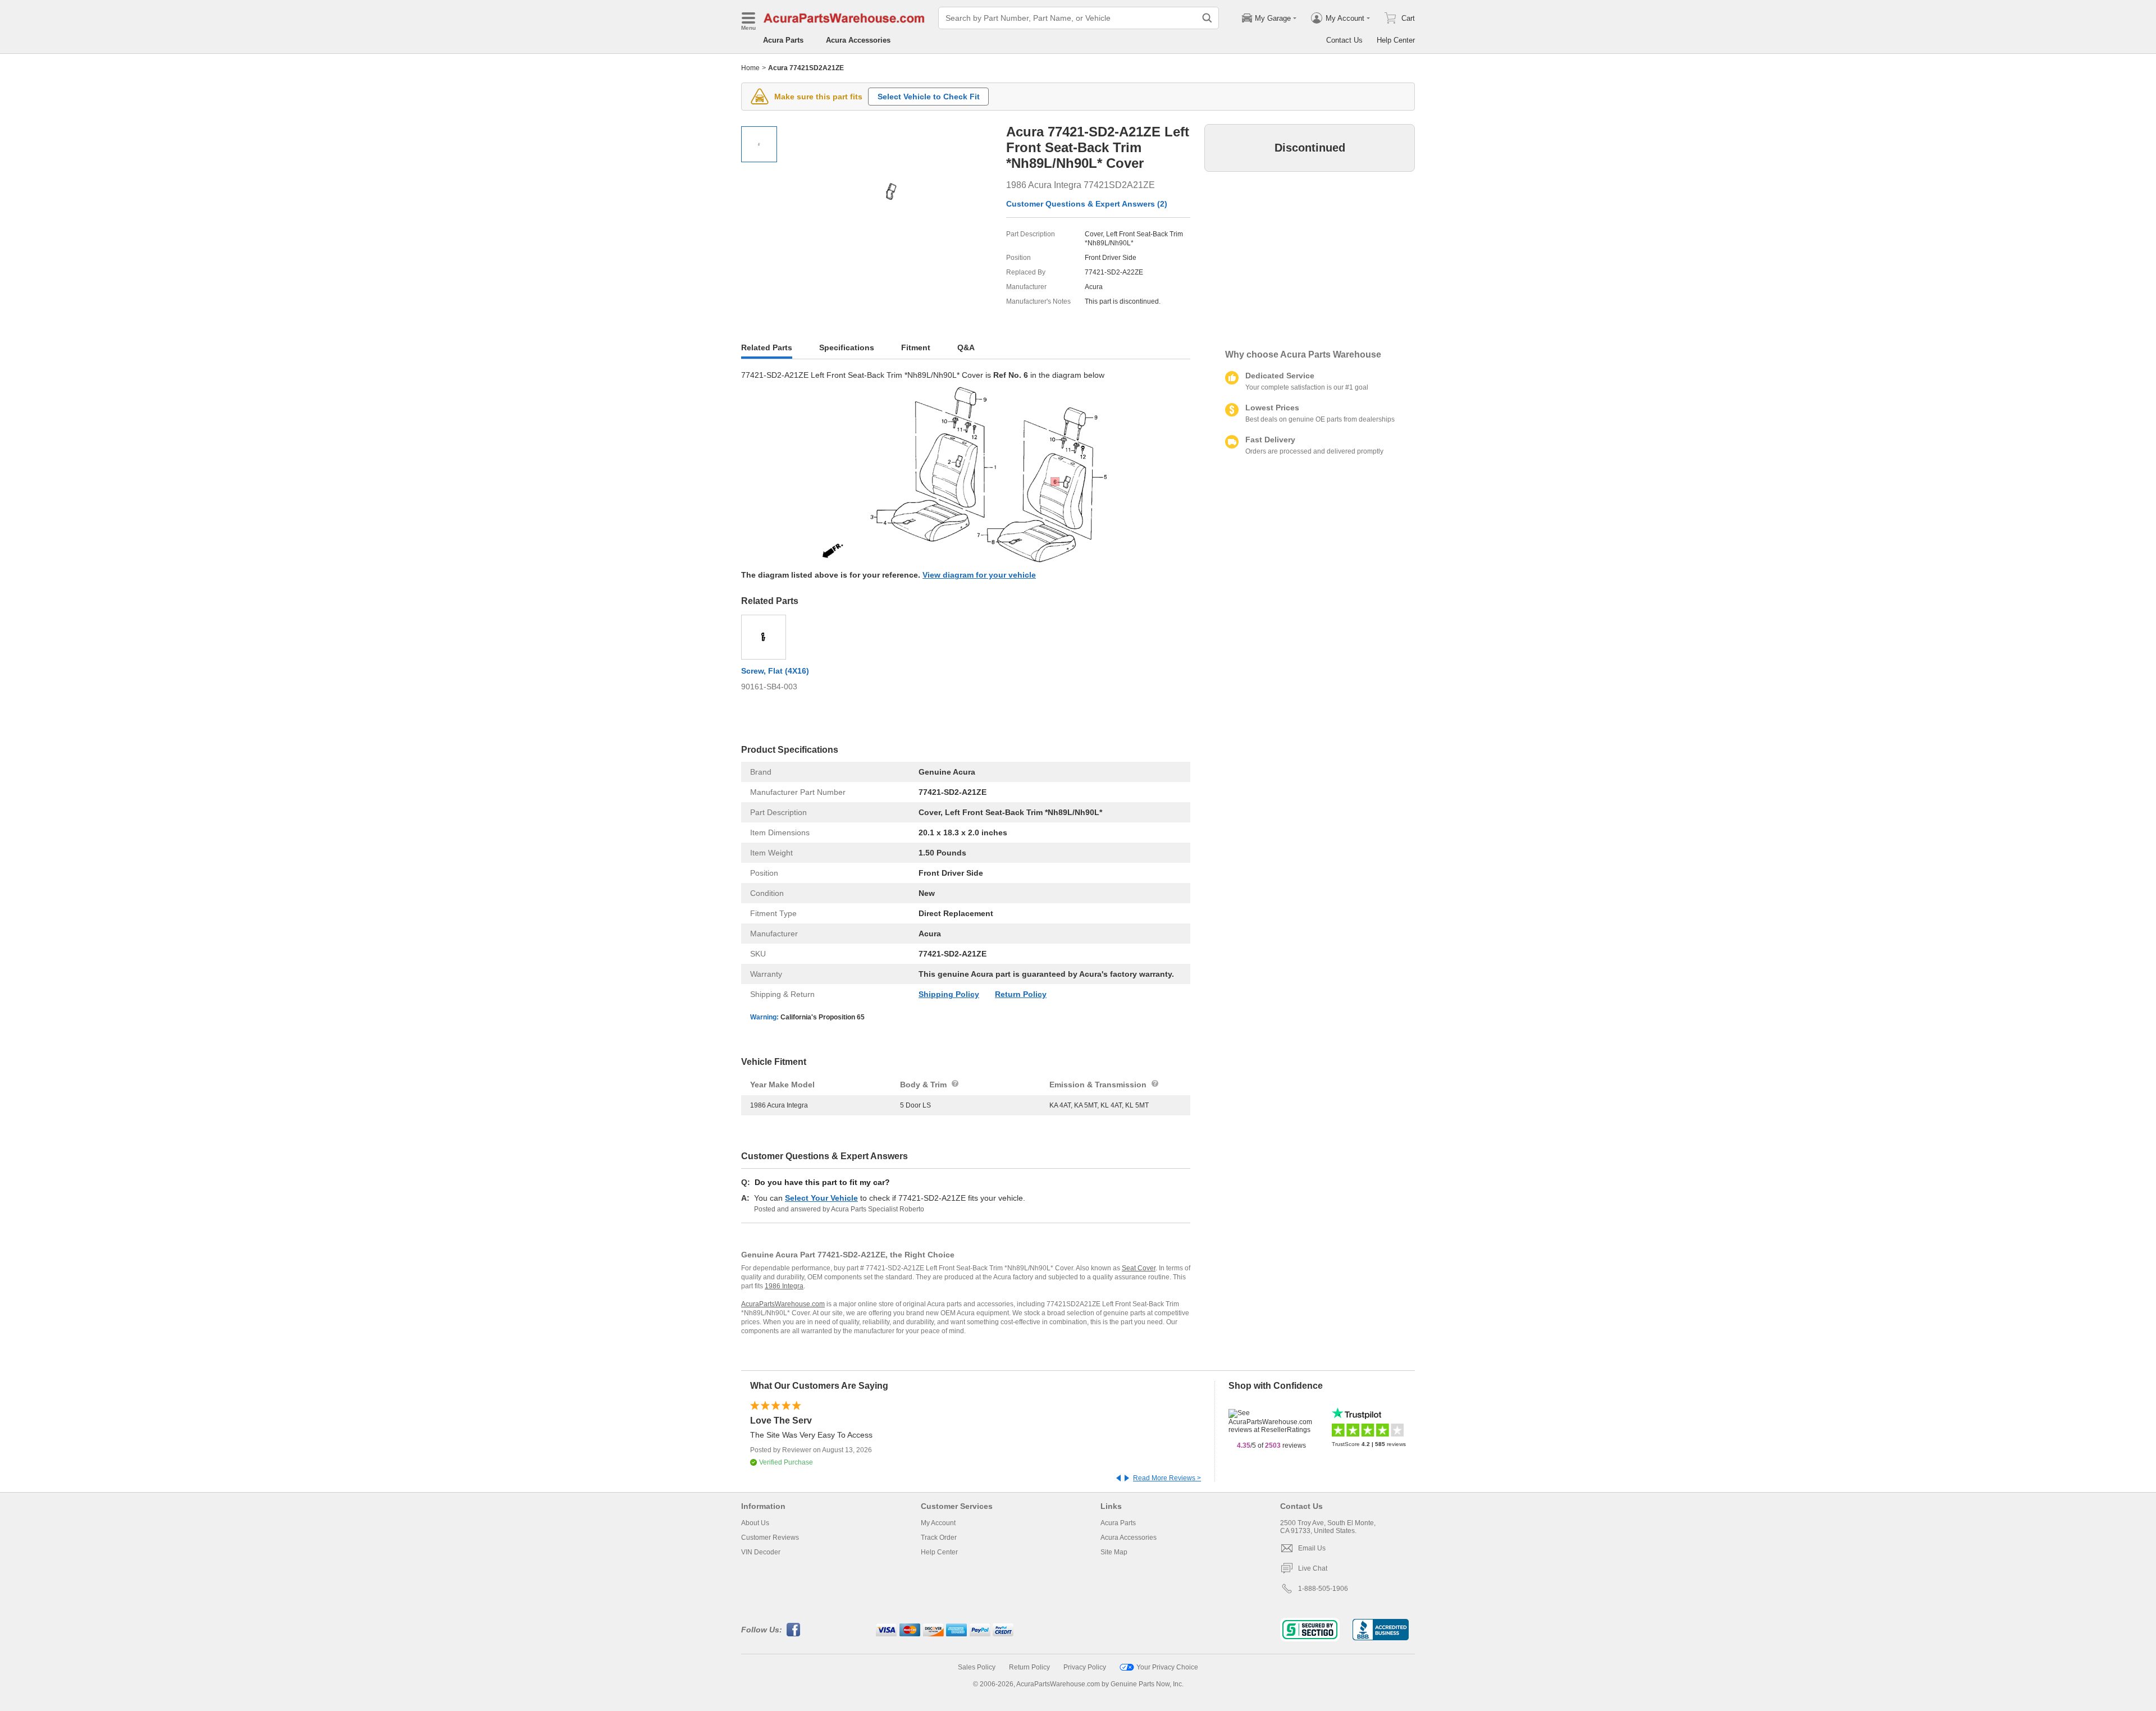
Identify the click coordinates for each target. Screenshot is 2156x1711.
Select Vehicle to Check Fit (929, 97)
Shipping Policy (949, 994)
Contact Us (1344, 40)
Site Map (1114, 1552)
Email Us (1312, 1548)
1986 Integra (784, 1286)
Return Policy (1021, 994)
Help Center (1396, 40)
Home (750, 68)
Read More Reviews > (1167, 1478)
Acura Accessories (858, 40)
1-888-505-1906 (1323, 1589)
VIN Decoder (761, 1552)
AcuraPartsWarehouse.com (783, 1304)
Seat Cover (1139, 1268)
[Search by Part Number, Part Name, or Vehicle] (1207, 18)
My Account (938, 1523)
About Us (755, 1523)
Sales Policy (977, 1667)
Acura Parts (783, 40)
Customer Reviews (770, 1538)
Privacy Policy (1085, 1667)
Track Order (939, 1538)
